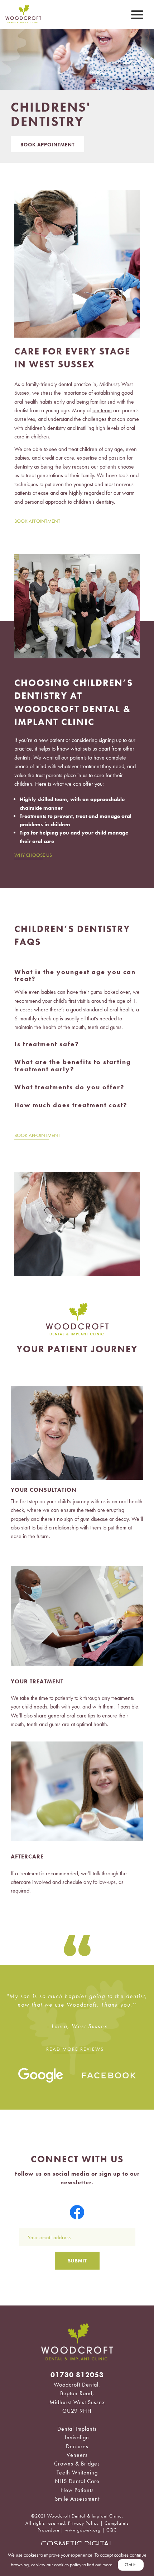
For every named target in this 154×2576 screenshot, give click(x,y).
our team (102, 410)
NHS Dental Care (77, 2481)
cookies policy (68, 2565)
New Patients (77, 2490)
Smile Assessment (77, 2499)
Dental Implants (77, 2429)
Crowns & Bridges (77, 2464)
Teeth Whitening (77, 2472)
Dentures (77, 2446)
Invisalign (77, 2437)
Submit (77, 2261)
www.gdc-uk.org (83, 2530)
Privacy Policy (83, 2523)
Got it (130, 2565)
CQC (112, 2530)
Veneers (77, 2455)
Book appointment (37, 521)
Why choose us (33, 855)
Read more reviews (75, 2049)
